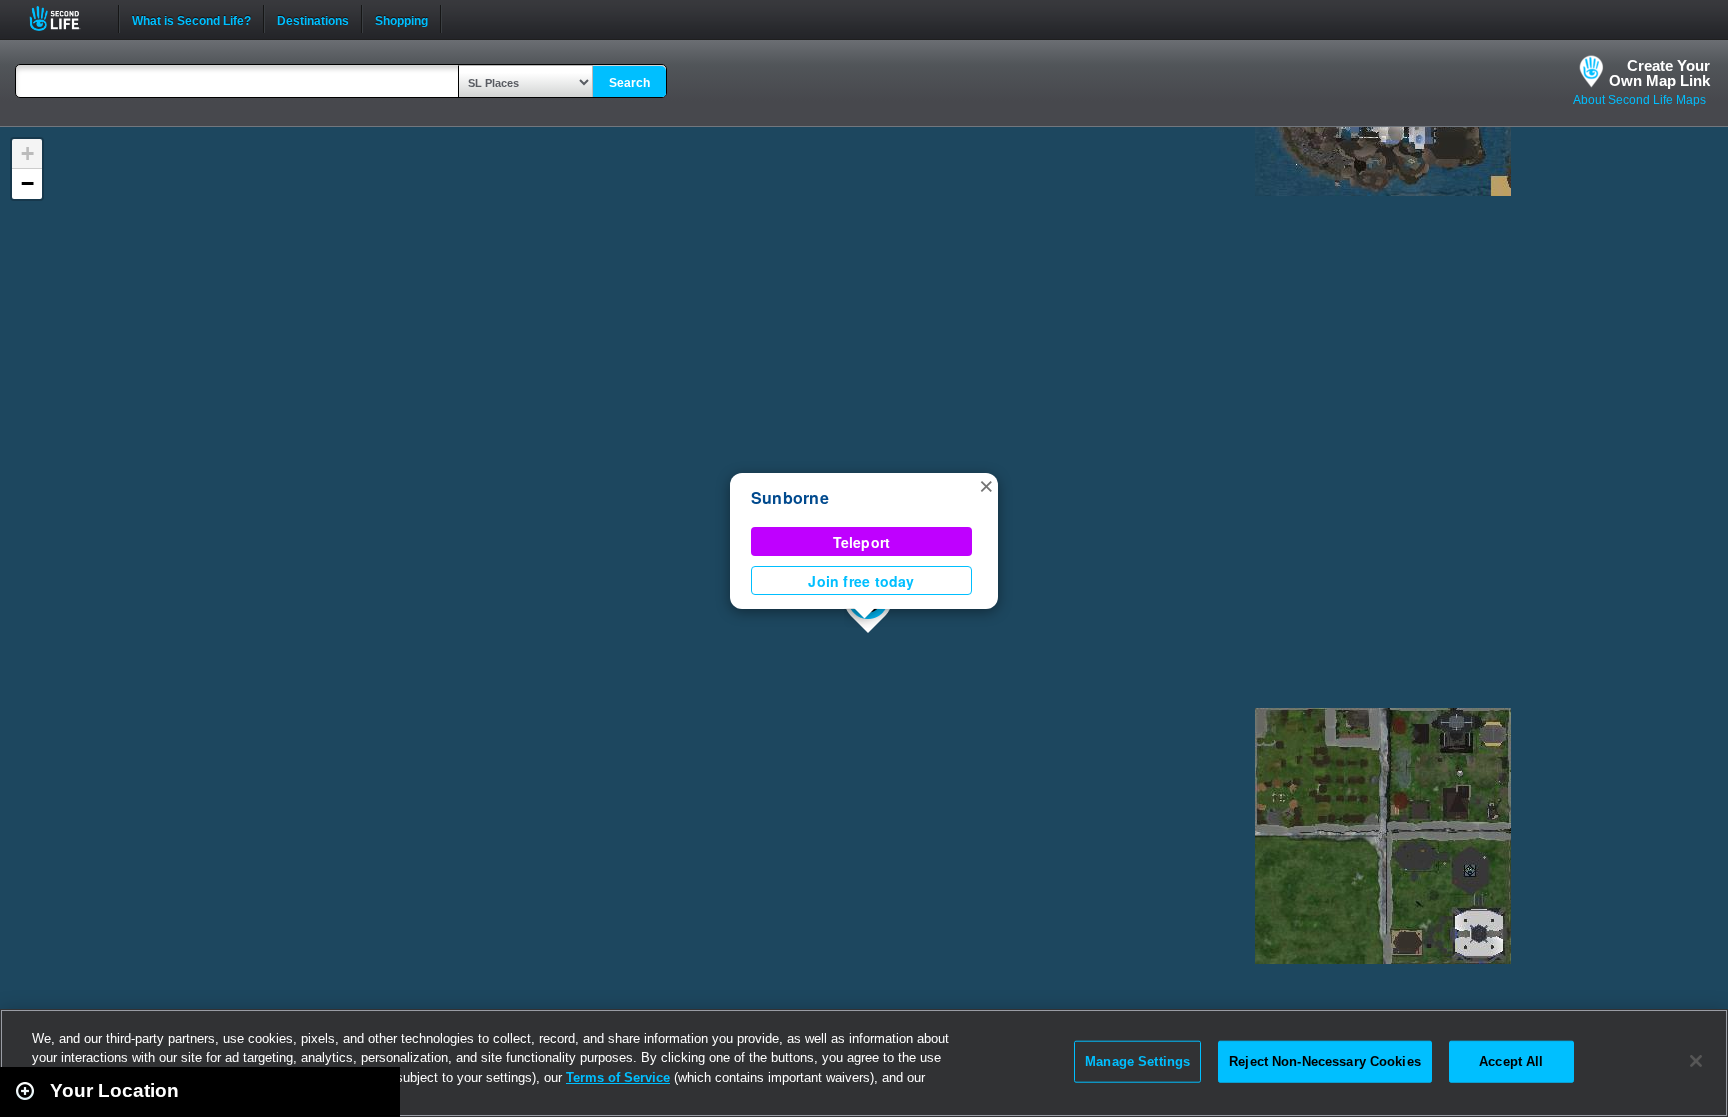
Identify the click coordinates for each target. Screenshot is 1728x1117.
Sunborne (790, 497)
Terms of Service (618, 1077)
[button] (986, 485)
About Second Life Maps (1639, 100)
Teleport (862, 542)
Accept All (1511, 1061)
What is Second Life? (191, 19)
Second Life (65, 18)
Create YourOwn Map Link (1659, 73)
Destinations (313, 19)
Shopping (401, 19)
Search (629, 83)
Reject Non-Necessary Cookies (1325, 1061)
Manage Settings (1137, 1061)
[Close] (1696, 1061)
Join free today (861, 581)
